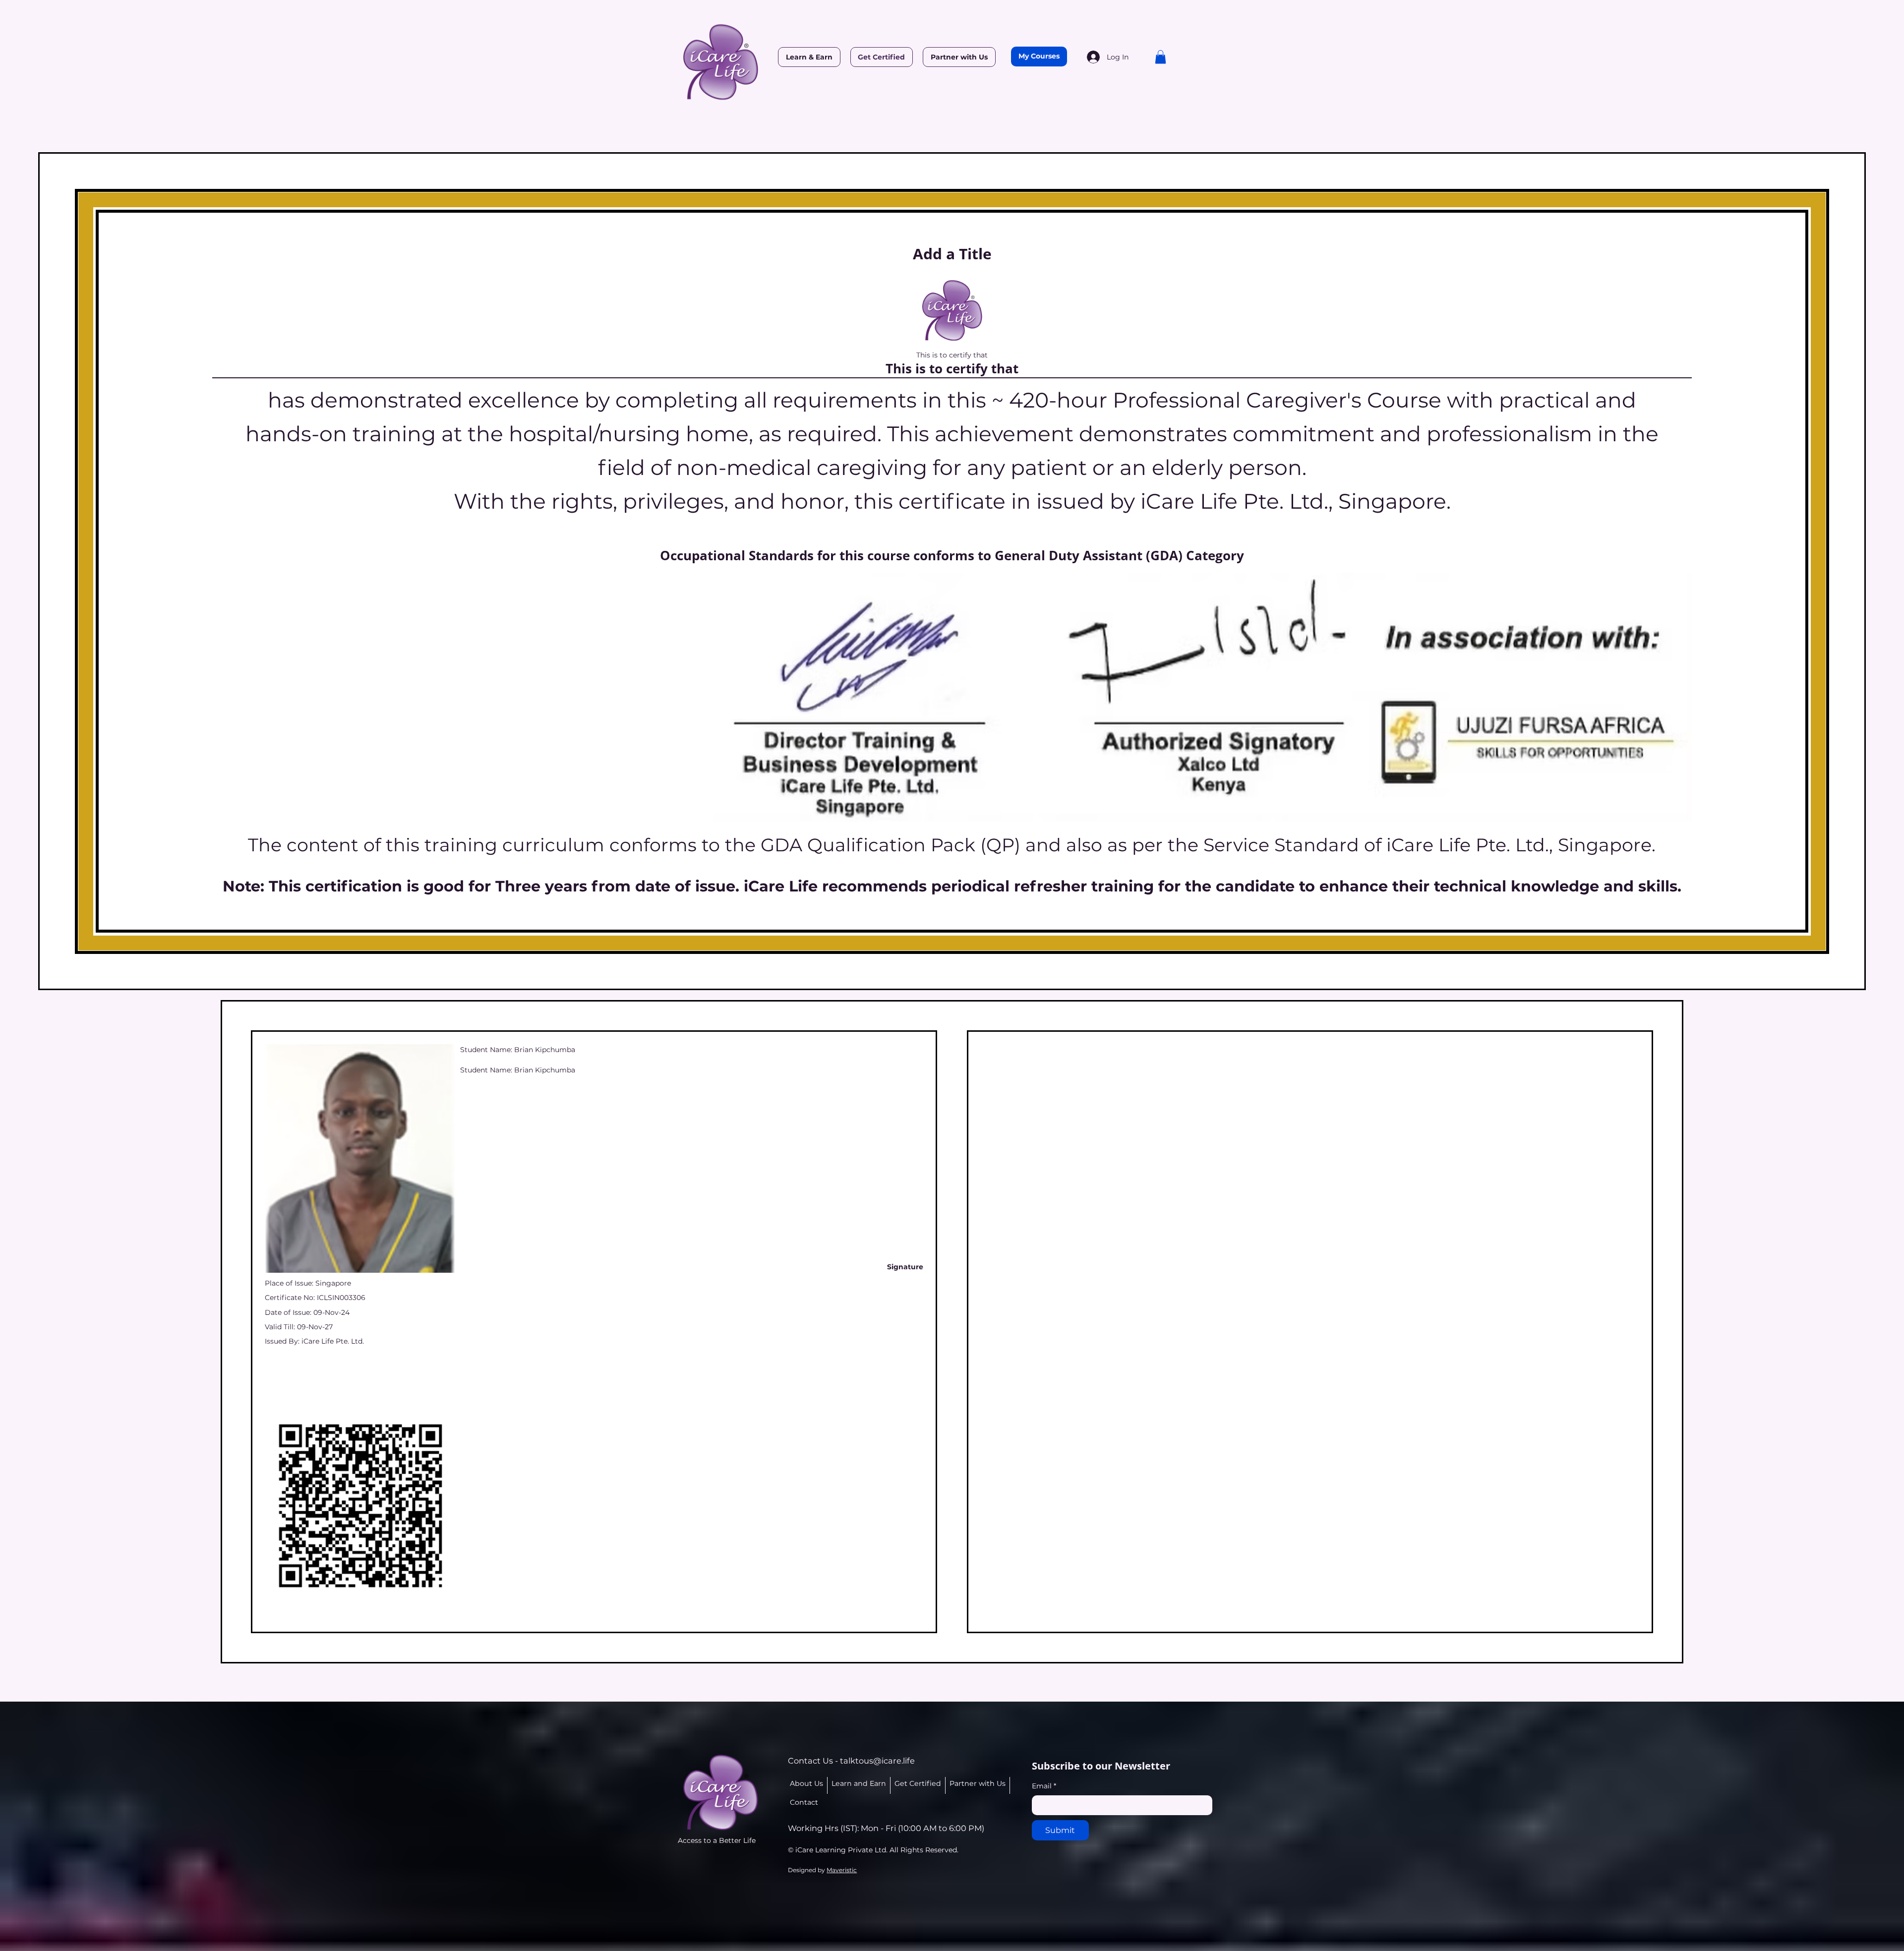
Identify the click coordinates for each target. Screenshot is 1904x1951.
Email (1044, 1786)
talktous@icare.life (877, 1761)
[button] (1160, 57)
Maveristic (842, 1870)
